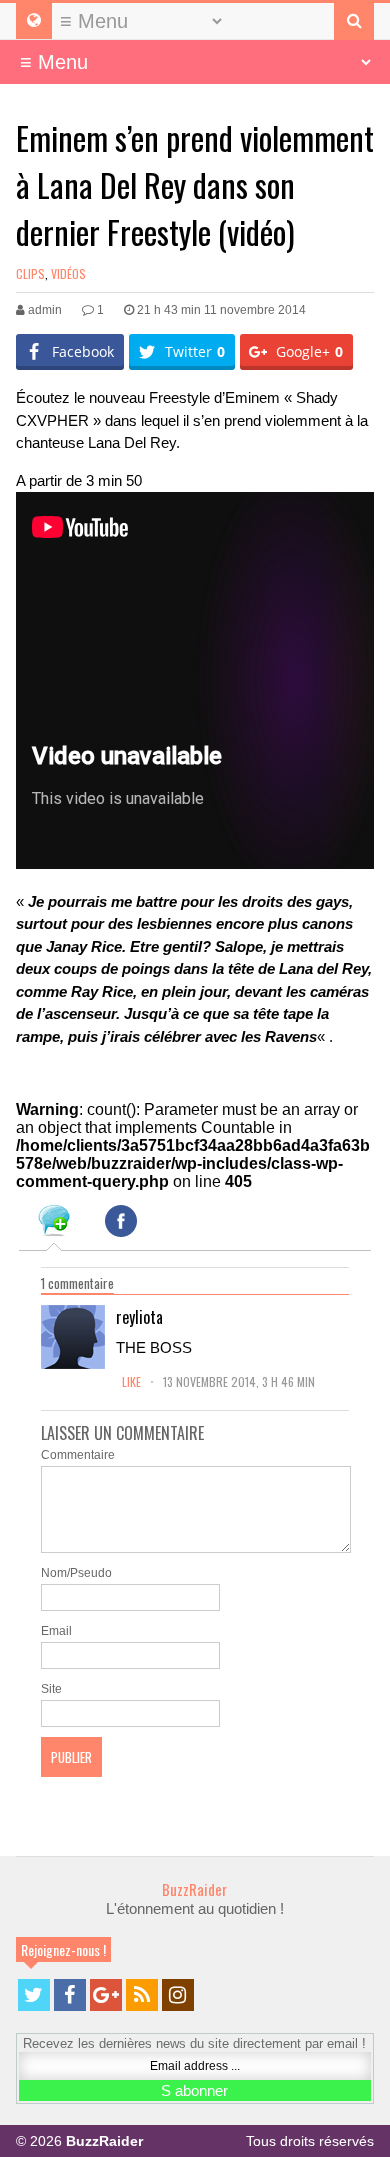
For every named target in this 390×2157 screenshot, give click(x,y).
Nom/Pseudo (76, 1573)
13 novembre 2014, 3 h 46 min (239, 1381)
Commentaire (78, 1455)
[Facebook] (70, 1995)
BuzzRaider (194, 1889)
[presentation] (54, 1224)
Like (133, 1381)
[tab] (54, 1224)
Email (56, 1631)
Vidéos (68, 273)
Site (51, 1689)
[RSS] (142, 1995)
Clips (30, 273)
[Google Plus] (106, 1995)
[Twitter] (34, 1995)
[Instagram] (178, 1995)
